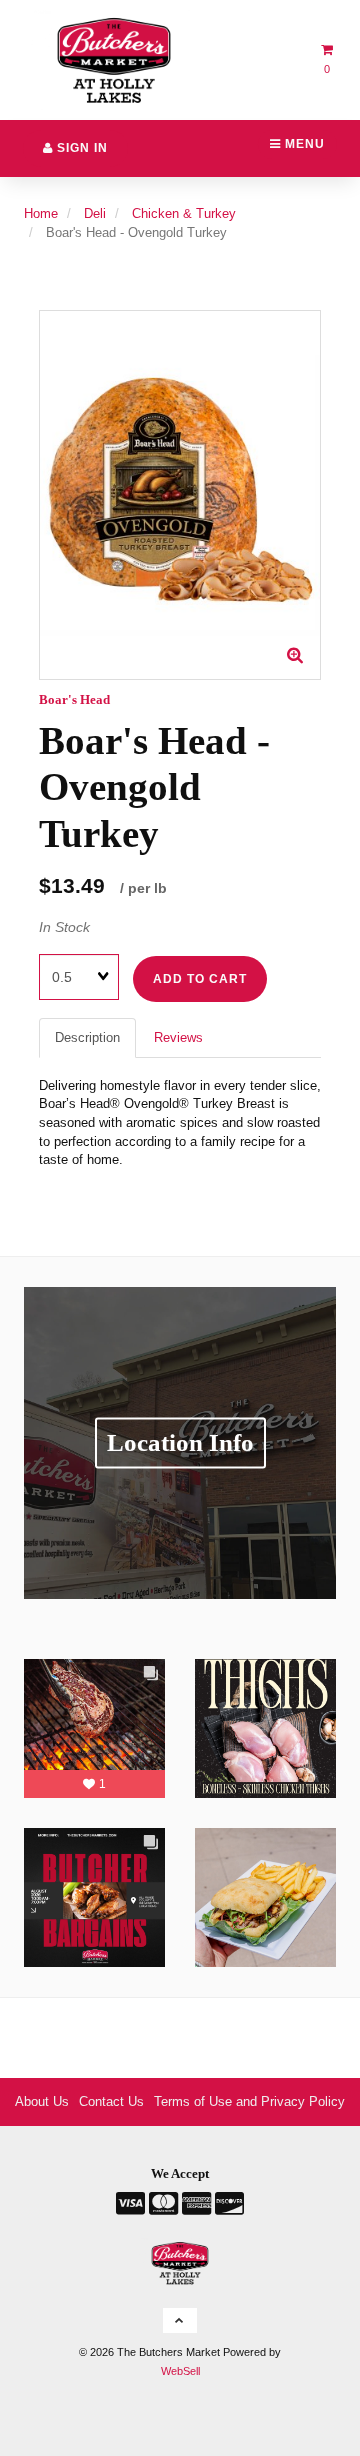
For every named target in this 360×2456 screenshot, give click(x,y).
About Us (42, 2101)
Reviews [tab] (178, 1037)
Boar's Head (74, 699)
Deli (95, 213)
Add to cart (200, 979)
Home (41, 213)
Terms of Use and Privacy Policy (249, 2101)
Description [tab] (87, 1037)
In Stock (64, 927)
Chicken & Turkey (184, 213)
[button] (180, 2320)
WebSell (180, 2371)
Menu (303, 144)
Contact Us (111, 2101)
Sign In (80, 148)
